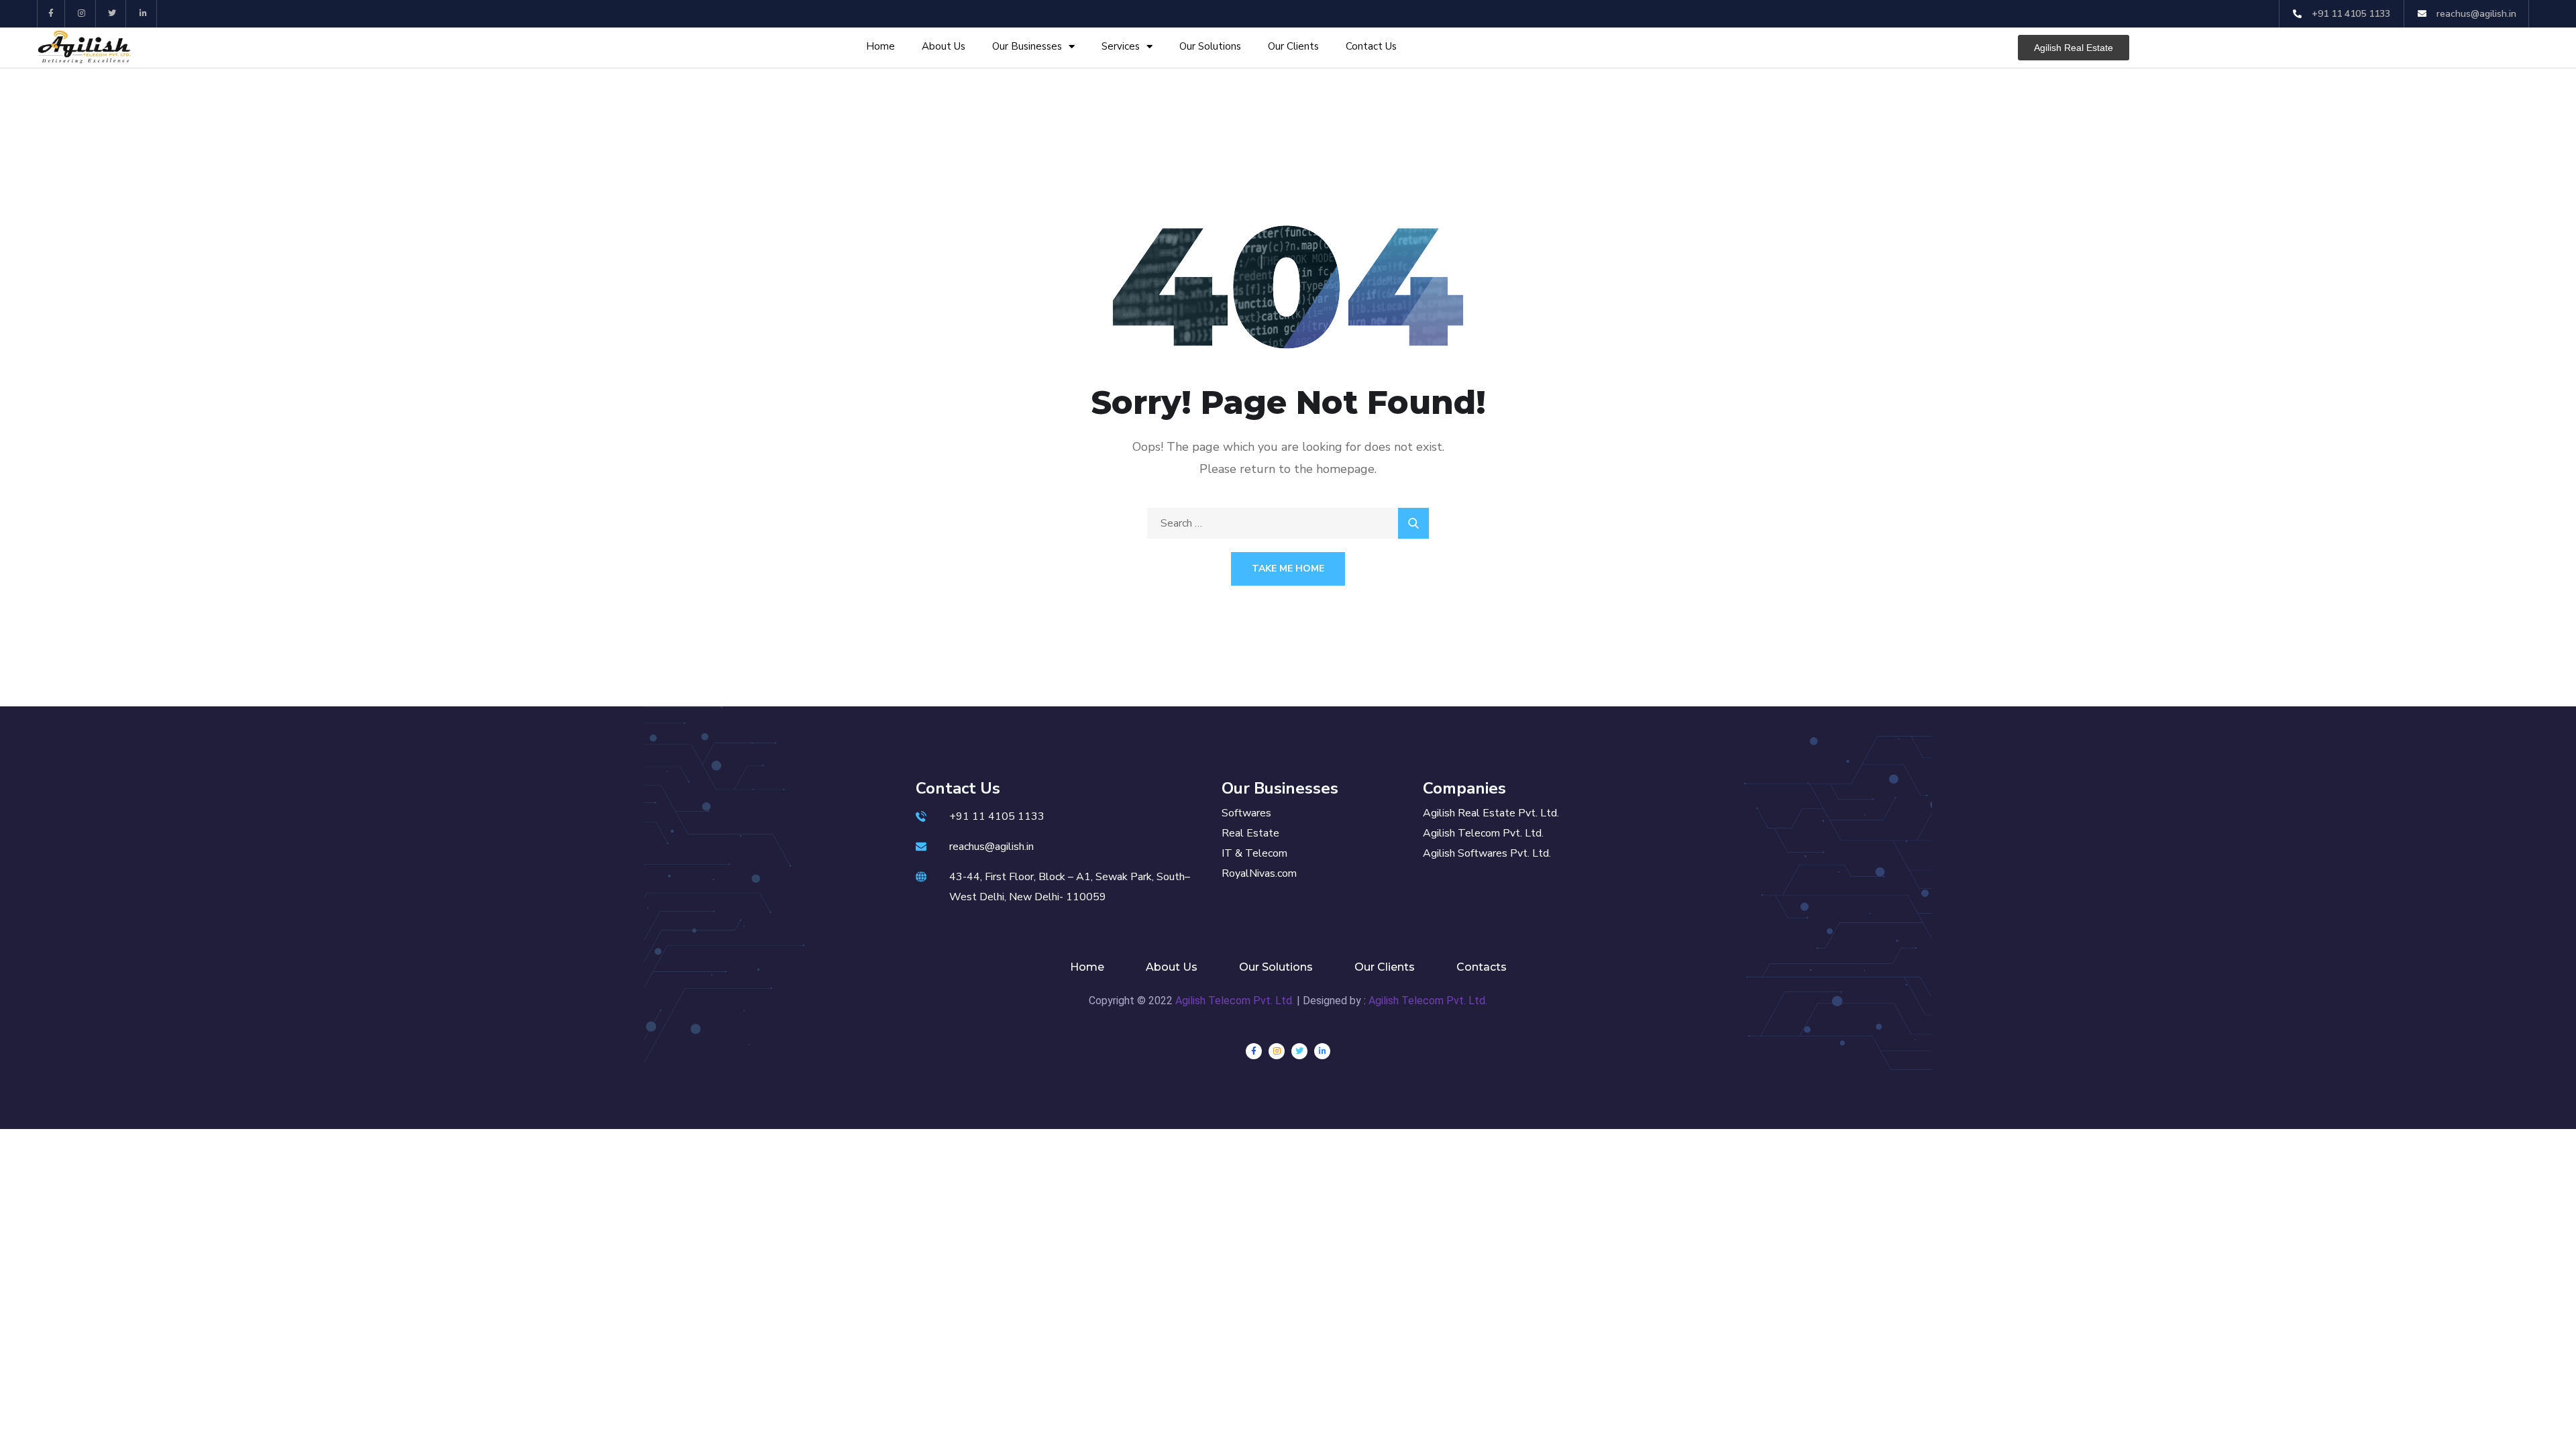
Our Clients (1293, 46)
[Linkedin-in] (143, 14)
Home (880, 46)
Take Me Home (1288, 569)
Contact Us (1371, 46)
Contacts (1482, 967)
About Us (944, 46)
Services (1121, 46)
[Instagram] (82, 14)
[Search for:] (1288, 523)
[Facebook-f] (51, 14)
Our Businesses (1027, 46)
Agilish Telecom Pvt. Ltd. (1235, 1001)
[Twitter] (113, 14)
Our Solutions (1210, 46)
